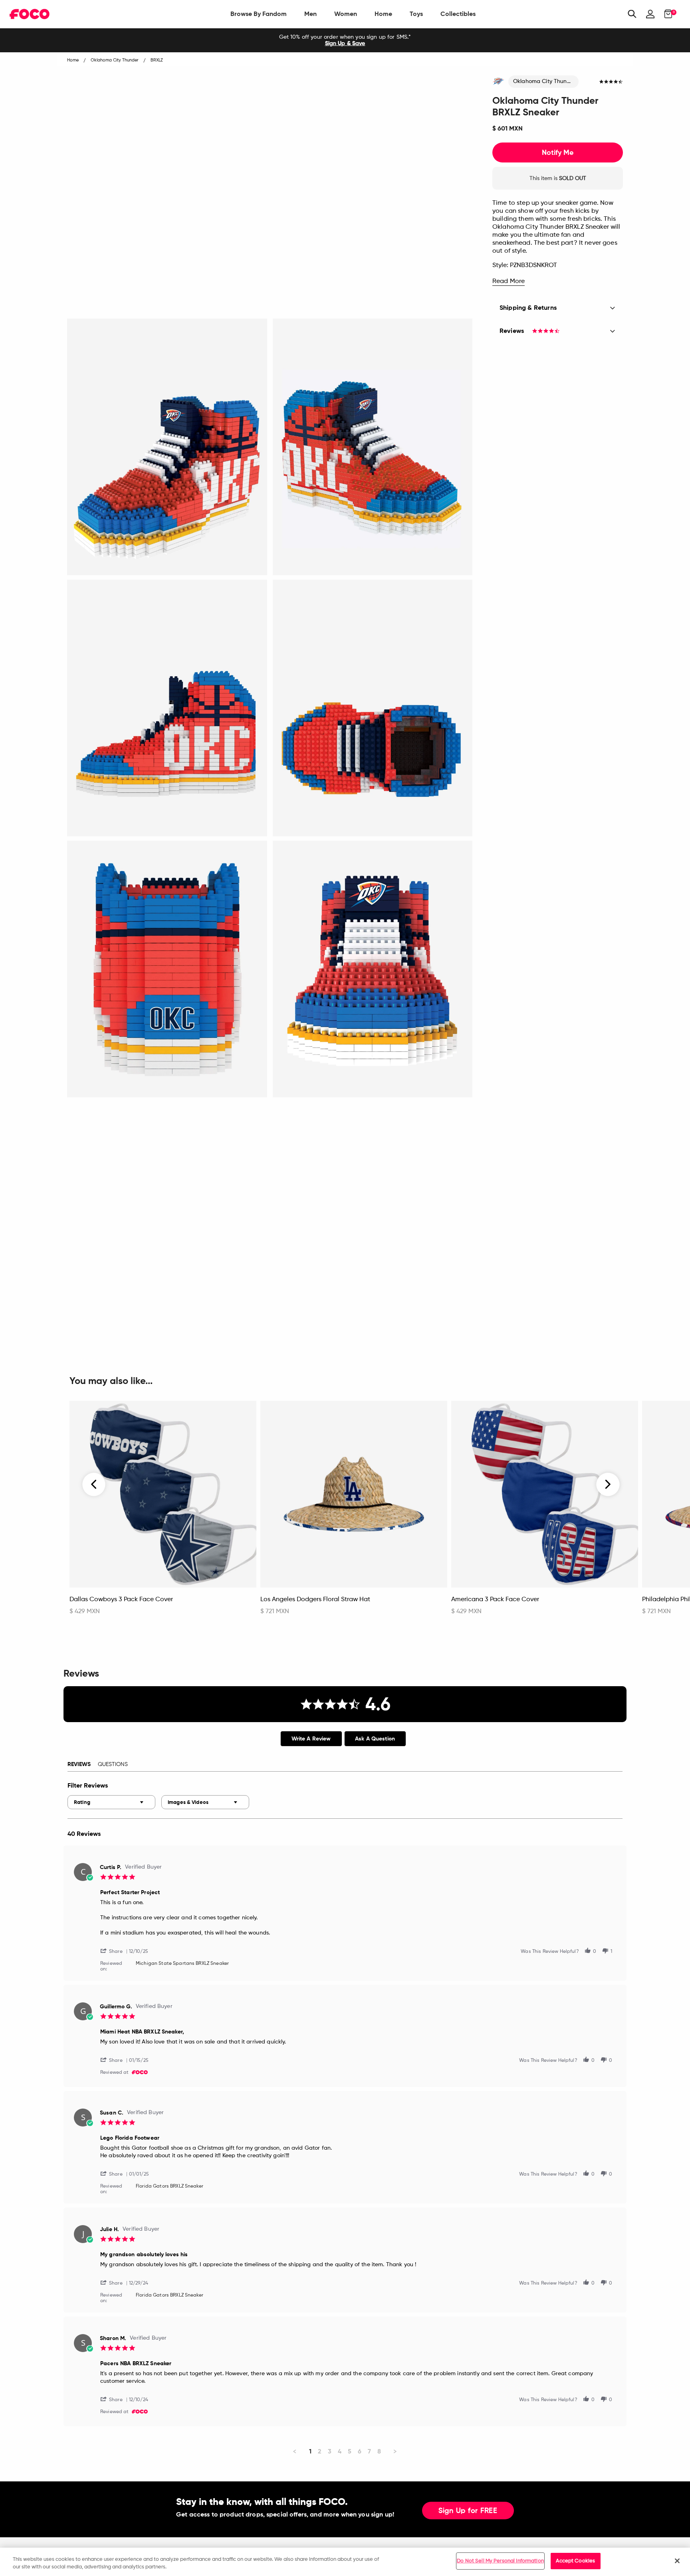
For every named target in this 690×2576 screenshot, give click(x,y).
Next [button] (608, 1484)
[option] (345, 40)
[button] (115, 1951)
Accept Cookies (575, 2561)
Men (310, 14)
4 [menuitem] (340, 2451)
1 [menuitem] (310, 2451)
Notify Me (558, 152)
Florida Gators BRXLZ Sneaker (170, 2186)
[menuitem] (259, 14)
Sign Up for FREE (468, 2511)
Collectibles (458, 14)
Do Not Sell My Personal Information (500, 2561)
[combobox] (111, 1802)
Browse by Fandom (259, 14)
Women (346, 14)
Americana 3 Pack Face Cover (495, 1600)
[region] (345, 2562)
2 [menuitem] (320, 2451)
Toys (416, 14)
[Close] (677, 2561)
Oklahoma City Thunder (544, 81)
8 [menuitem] (379, 2451)
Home (383, 14)
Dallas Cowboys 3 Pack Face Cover (121, 1600)
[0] (666, 14)
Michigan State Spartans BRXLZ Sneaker (182, 1964)
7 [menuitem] (369, 2451)
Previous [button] (94, 1484)
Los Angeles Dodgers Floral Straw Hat (315, 1600)
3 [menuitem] (330, 2451)
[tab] (311, 1739)
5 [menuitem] (350, 2451)
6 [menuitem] (360, 2451)
